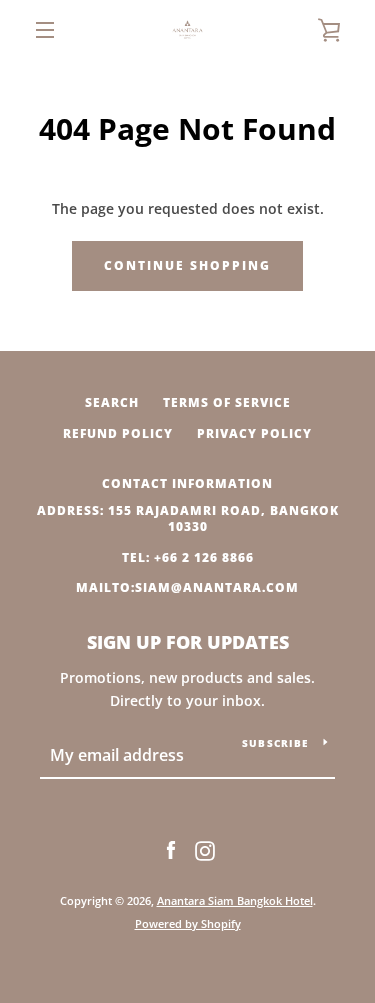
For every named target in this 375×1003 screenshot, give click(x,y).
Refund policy (118, 433)
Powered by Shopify (188, 923)
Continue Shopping (187, 265)
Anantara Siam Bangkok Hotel (235, 900)
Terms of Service (227, 402)
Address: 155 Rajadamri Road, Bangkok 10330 (188, 519)
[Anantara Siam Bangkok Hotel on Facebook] (171, 849)
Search (112, 402)
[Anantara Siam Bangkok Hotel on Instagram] (205, 849)
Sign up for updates (188, 642)
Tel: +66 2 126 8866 (188, 557)
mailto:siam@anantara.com (187, 587)
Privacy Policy (254, 433)
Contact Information (187, 483)
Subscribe (275, 743)
